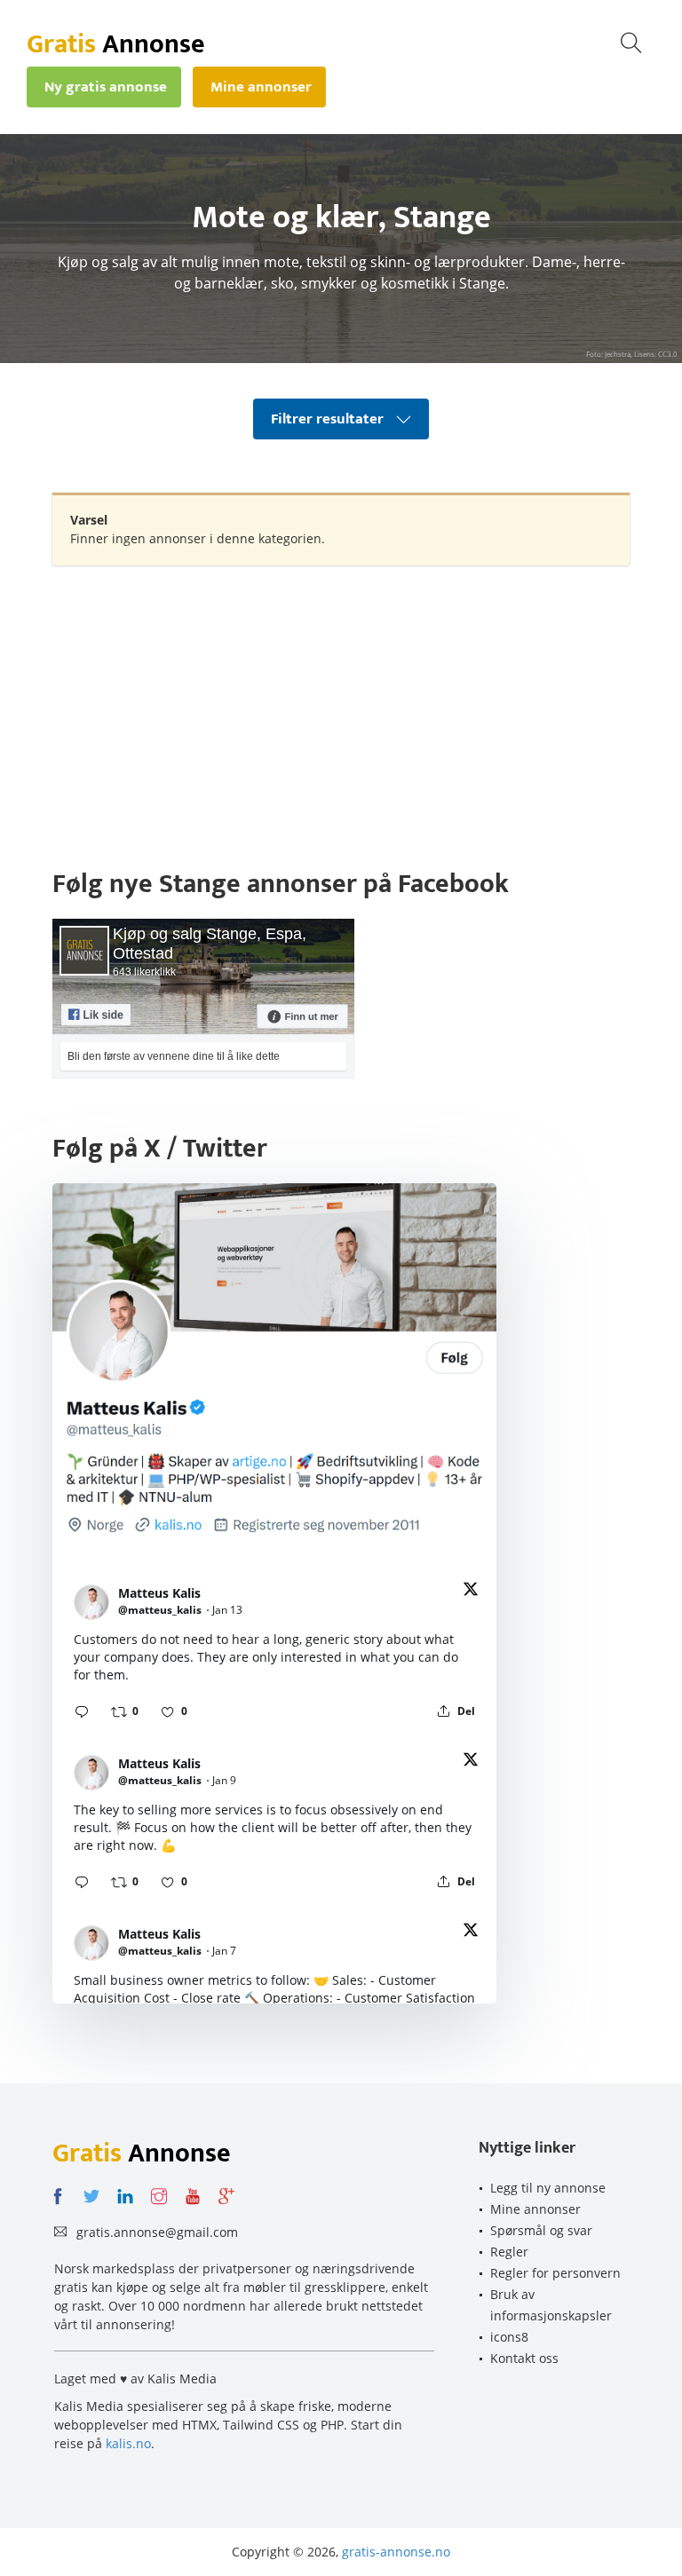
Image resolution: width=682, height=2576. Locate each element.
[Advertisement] (341, 707)
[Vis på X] (471, 1592)
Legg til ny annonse (548, 2188)
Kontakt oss (524, 2358)
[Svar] (82, 1711)
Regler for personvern (555, 2273)
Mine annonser (535, 2209)
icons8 (509, 2337)
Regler (509, 2252)
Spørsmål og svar (541, 2230)
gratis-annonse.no (396, 2552)
